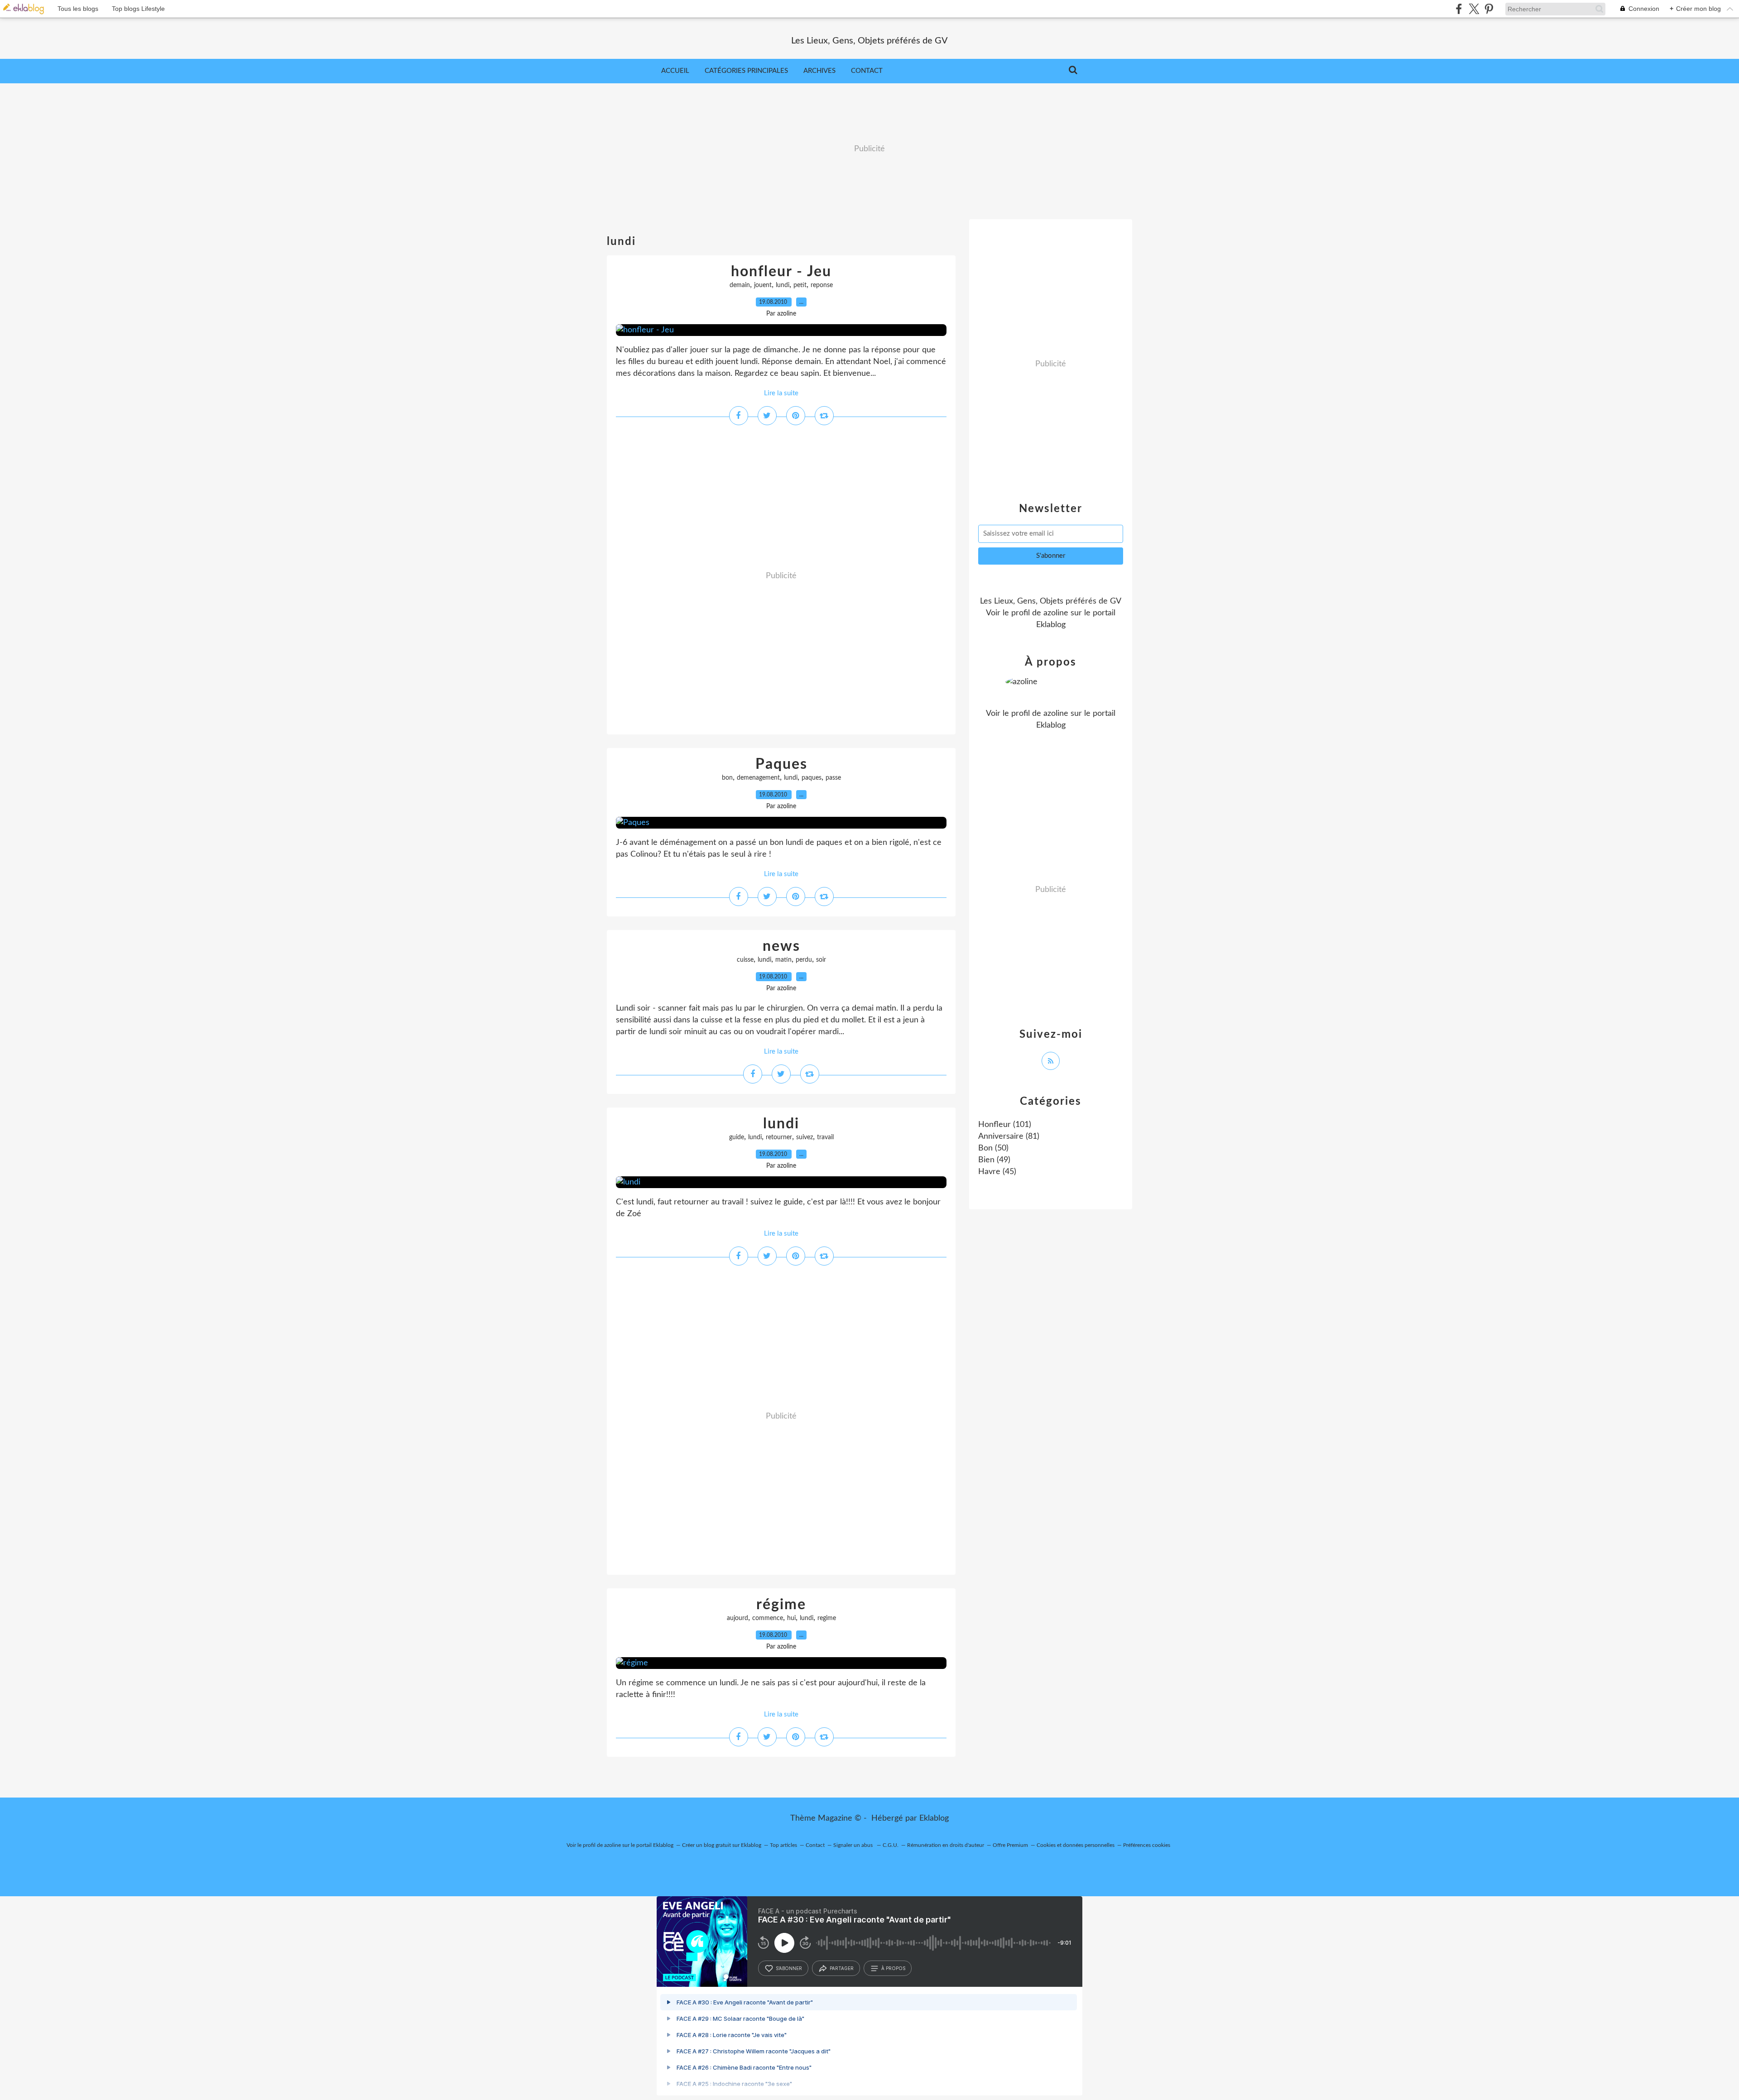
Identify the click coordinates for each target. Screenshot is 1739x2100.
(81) (1009, 1136)
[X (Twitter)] (1474, 9)
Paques (781, 764)
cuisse (745, 960)
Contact (867, 71)
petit (800, 285)
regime (827, 1618)
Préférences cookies (1147, 1845)
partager (842, 1968)
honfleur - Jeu (781, 272)
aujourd (737, 1618)
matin (783, 960)
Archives (819, 71)
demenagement (758, 778)
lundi (783, 285)
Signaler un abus (854, 1845)
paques (812, 778)
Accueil (675, 71)
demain (740, 285)
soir (821, 960)
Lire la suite (781, 393)
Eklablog (934, 1818)
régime (781, 1605)
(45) (997, 1172)
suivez (805, 1137)
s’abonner (789, 1968)
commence (768, 1618)
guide (737, 1137)
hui (791, 1618)
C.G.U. (891, 1845)
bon (727, 778)
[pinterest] (1489, 9)
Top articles (783, 1845)
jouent (763, 285)
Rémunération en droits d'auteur (946, 1845)
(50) (993, 1148)
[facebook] (1459, 9)
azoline (1056, 613)
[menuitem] (675, 71)
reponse (822, 285)
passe (833, 778)
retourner (779, 1137)
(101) (1005, 1125)
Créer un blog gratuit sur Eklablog (722, 1845)
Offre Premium (1010, 1845)
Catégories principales (746, 71)
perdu (804, 960)
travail (825, 1137)
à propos (893, 1968)
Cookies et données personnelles (1076, 1845)
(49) (994, 1160)
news (781, 946)
